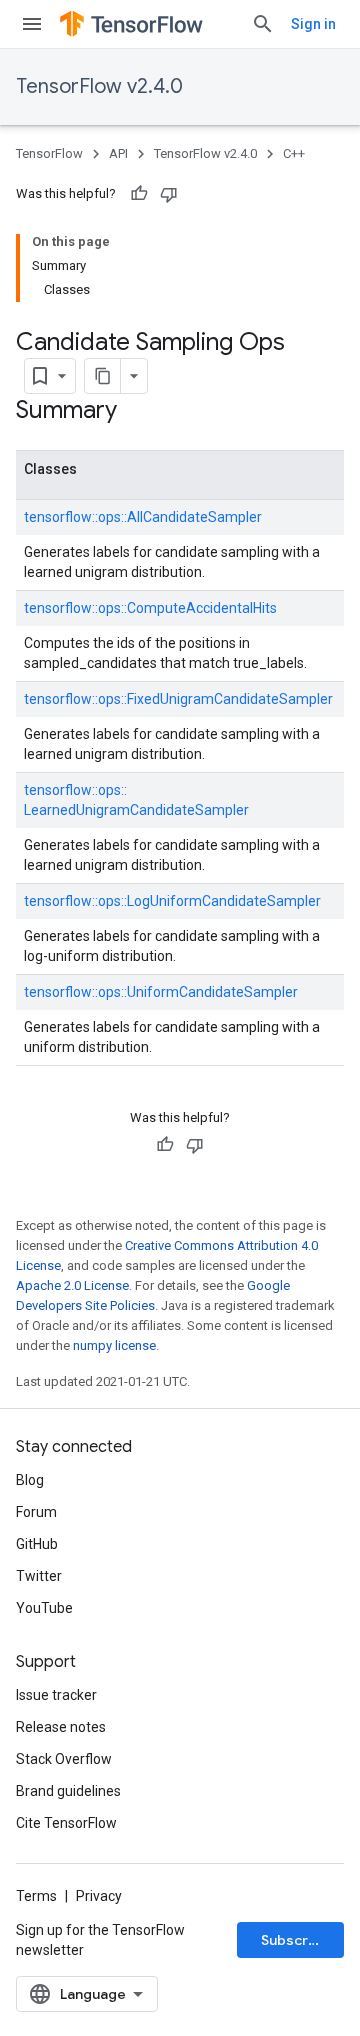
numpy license (114, 1345)
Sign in (313, 24)
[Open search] (263, 24)
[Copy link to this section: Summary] (137, 412)
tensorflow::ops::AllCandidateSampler (143, 517)
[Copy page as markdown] (103, 376)
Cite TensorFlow (66, 1823)
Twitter (39, 1576)
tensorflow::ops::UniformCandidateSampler (161, 992)
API (118, 153)
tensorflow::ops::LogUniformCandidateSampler (172, 901)
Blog (30, 1480)
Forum (36, 1512)
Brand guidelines (68, 1791)
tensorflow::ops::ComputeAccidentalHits (150, 608)
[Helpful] (139, 194)
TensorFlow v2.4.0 (99, 86)
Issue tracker (56, 1695)
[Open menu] (32, 24)
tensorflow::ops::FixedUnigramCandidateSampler (178, 699)
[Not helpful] (169, 194)
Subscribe (295, 1940)
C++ (294, 153)
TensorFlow (49, 153)
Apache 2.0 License (72, 1285)
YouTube (44, 1608)
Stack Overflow (64, 1759)
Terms (36, 1896)
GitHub (37, 1544)
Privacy (99, 1896)
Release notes (61, 1727)
